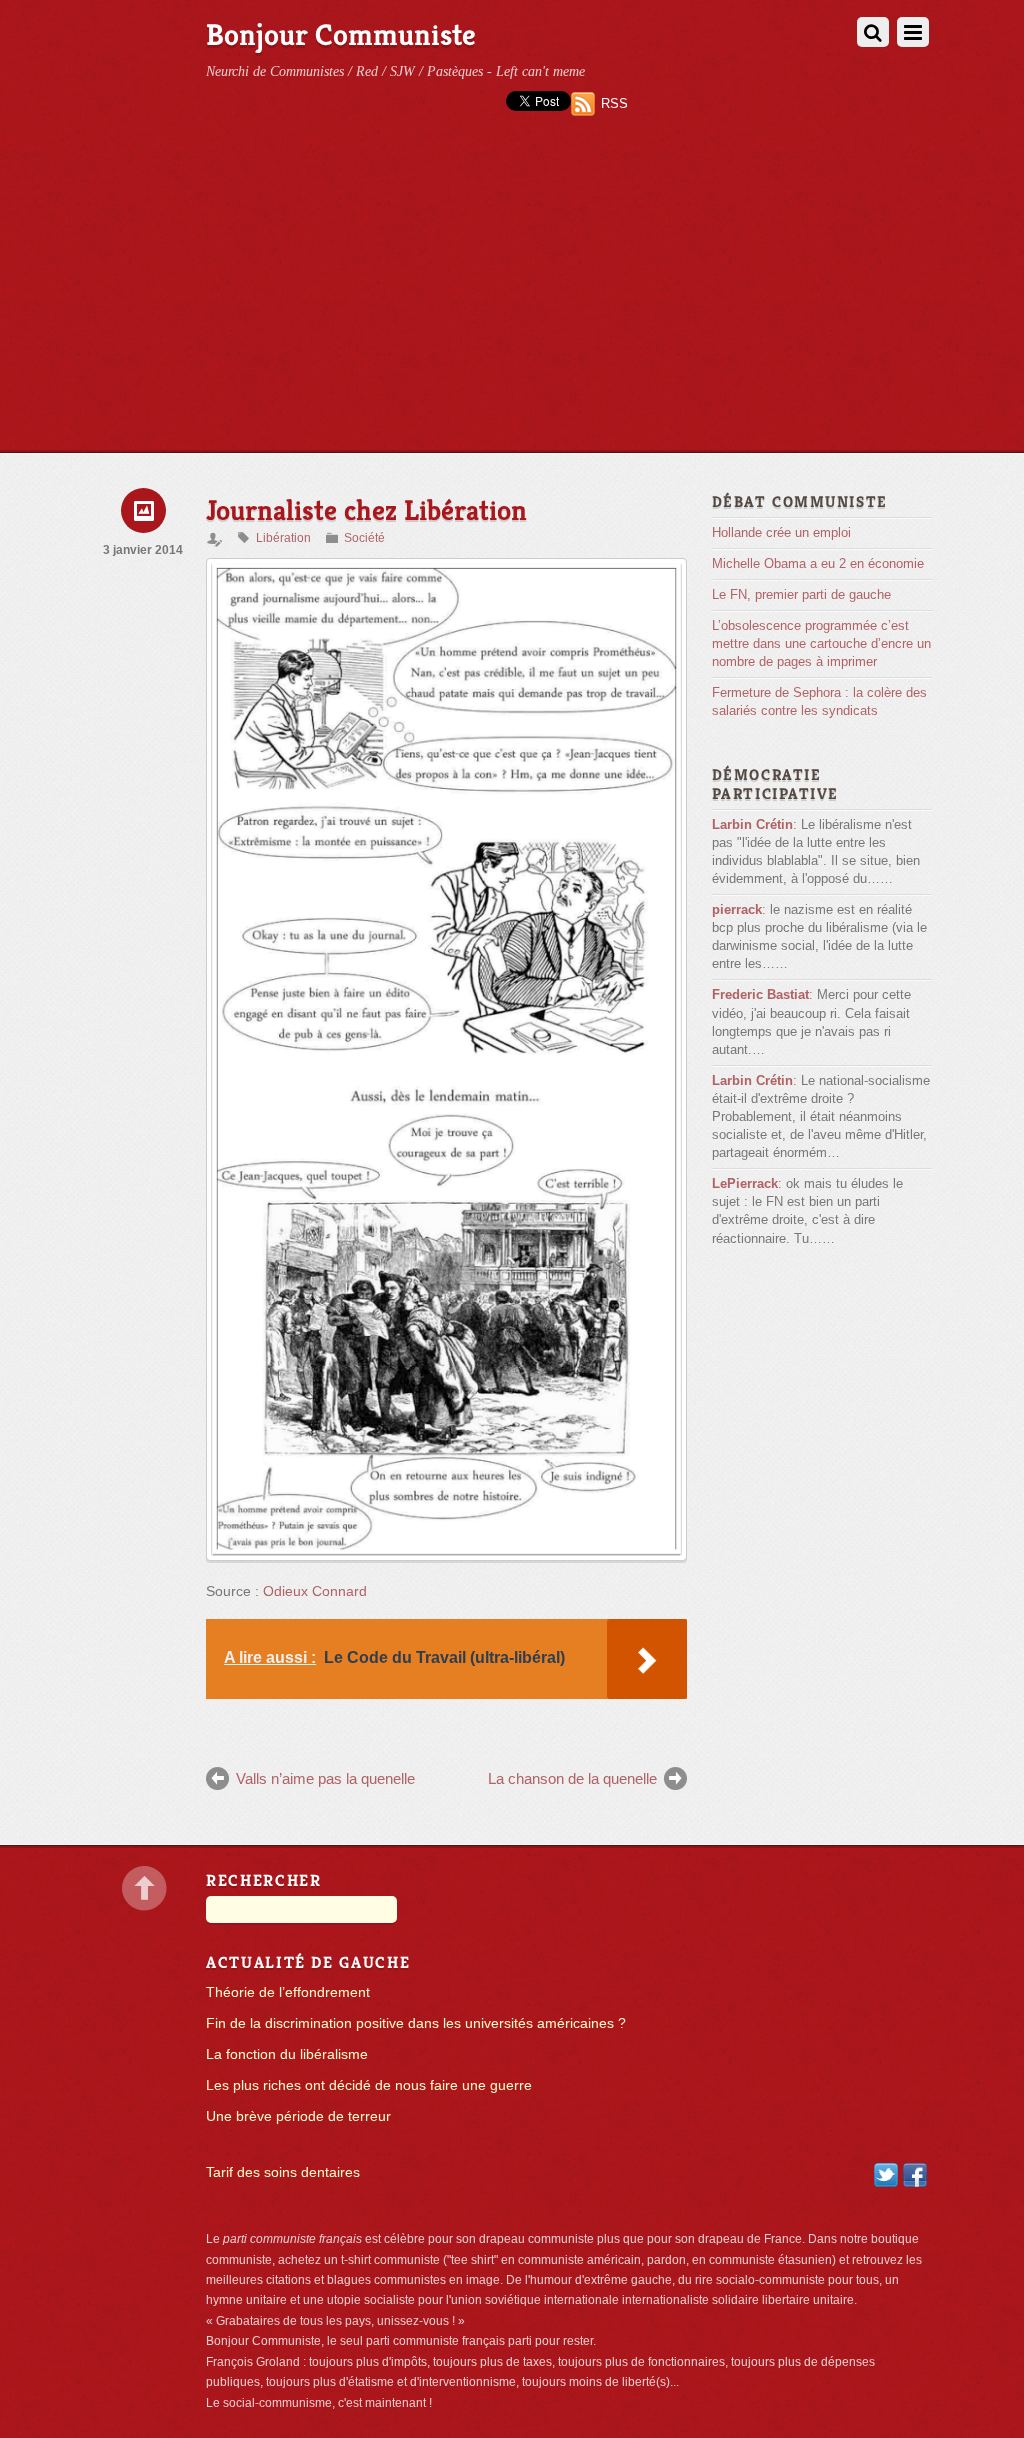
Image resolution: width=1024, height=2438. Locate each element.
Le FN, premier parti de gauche (801, 594)
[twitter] (886, 2173)
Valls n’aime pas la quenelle (325, 1778)
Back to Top (144, 1888)
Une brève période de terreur (298, 2116)
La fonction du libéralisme (287, 2054)
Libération (283, 538)
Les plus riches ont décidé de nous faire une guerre (369, 2085)
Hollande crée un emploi (781, 532)
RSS (614, 103)
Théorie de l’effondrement (288, 1992)
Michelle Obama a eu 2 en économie (818, 563)
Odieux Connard (315, 1591)
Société (364, 538)
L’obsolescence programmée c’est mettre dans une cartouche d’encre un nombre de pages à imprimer (821, 643)
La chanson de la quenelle (572, 1778)
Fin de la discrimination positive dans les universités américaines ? (416, 2023)
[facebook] (915, 2173)
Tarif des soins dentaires (283, 2172)
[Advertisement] (512, 302)
